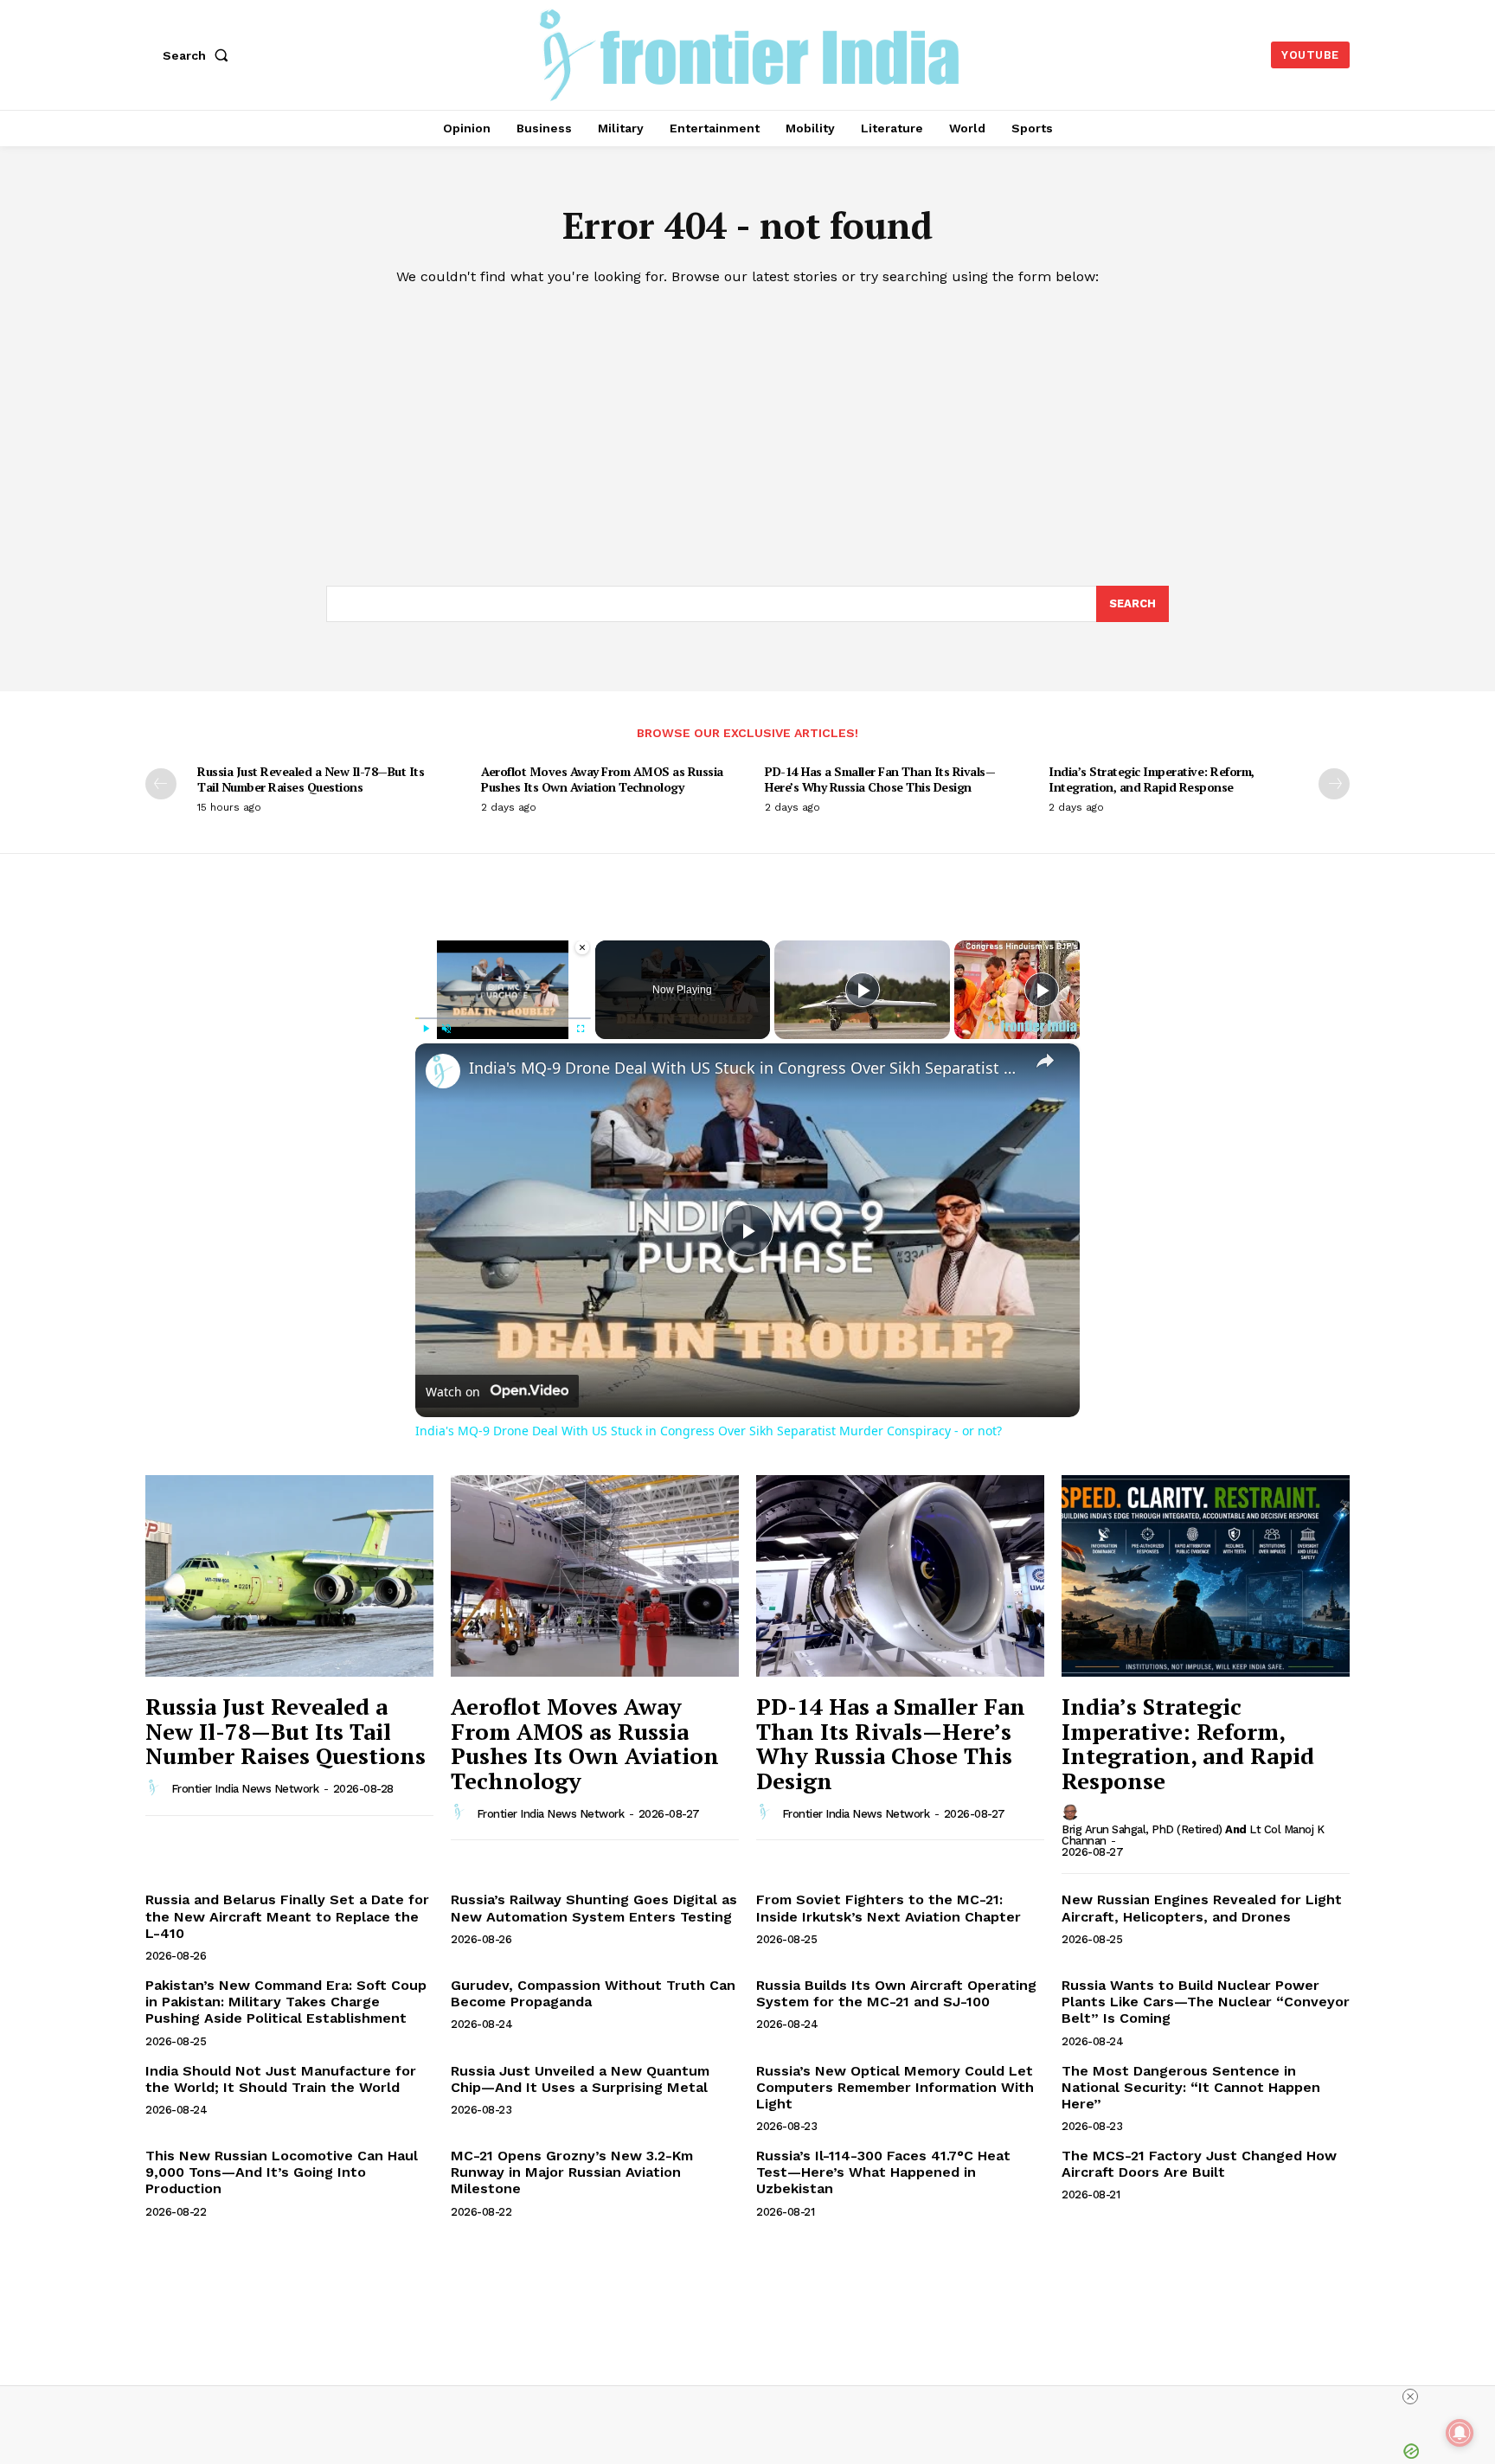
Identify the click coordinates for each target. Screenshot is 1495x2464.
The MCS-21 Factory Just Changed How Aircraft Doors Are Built (1199, 2164)
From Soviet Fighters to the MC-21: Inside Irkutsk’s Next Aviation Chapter (889, 1908)
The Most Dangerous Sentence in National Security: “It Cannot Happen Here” (1191, 2087)
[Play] (426, 1029)
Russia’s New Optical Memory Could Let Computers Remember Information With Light (895, 2087)
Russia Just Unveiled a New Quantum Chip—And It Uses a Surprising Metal (580, 2079)
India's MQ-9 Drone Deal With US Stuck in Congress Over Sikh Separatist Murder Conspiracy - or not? (745, 1068)
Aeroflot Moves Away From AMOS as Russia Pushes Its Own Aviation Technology (602, 779)
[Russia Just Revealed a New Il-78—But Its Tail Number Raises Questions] (289, 1576)
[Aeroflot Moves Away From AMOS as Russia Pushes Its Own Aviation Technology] (595, 1576)
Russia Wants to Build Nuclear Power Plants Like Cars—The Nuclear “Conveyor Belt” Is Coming (1206, 2002)
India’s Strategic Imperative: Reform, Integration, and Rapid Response (1152, 779)
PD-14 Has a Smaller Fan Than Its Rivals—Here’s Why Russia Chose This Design (880, 779)
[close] (1410, 2397)
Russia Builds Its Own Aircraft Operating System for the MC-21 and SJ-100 (896, 1993)
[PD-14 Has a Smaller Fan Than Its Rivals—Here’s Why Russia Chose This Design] (900, 1576)
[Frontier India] (750, 53)
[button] (199, 55)
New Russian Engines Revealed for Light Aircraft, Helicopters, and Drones (1202, 1908)
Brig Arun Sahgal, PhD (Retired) (1142, 1829)
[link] (443, 1071)
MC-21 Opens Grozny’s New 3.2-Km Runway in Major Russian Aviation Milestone (572, 2172)
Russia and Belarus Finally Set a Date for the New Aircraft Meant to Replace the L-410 (287, 1916)
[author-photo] (157, 1788)
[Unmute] (446, 1029)
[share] (1045, 1060)
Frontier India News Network (245, 1789)
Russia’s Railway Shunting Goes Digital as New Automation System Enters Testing (594, 1908)
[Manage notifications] (1460, 2433)
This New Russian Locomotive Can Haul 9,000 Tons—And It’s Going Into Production (282, 2172)
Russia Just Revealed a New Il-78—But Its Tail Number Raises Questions (311, 779)
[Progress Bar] (503, 1018)
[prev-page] (161, 784)
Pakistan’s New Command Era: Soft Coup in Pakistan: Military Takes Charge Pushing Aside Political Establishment (286, 2002)
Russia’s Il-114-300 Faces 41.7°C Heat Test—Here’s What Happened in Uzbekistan (883, 2172)
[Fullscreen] (581, 1029)
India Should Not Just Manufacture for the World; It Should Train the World (281, 2079)
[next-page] (1334, 784)
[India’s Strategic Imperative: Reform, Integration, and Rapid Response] (1206, 1576)
